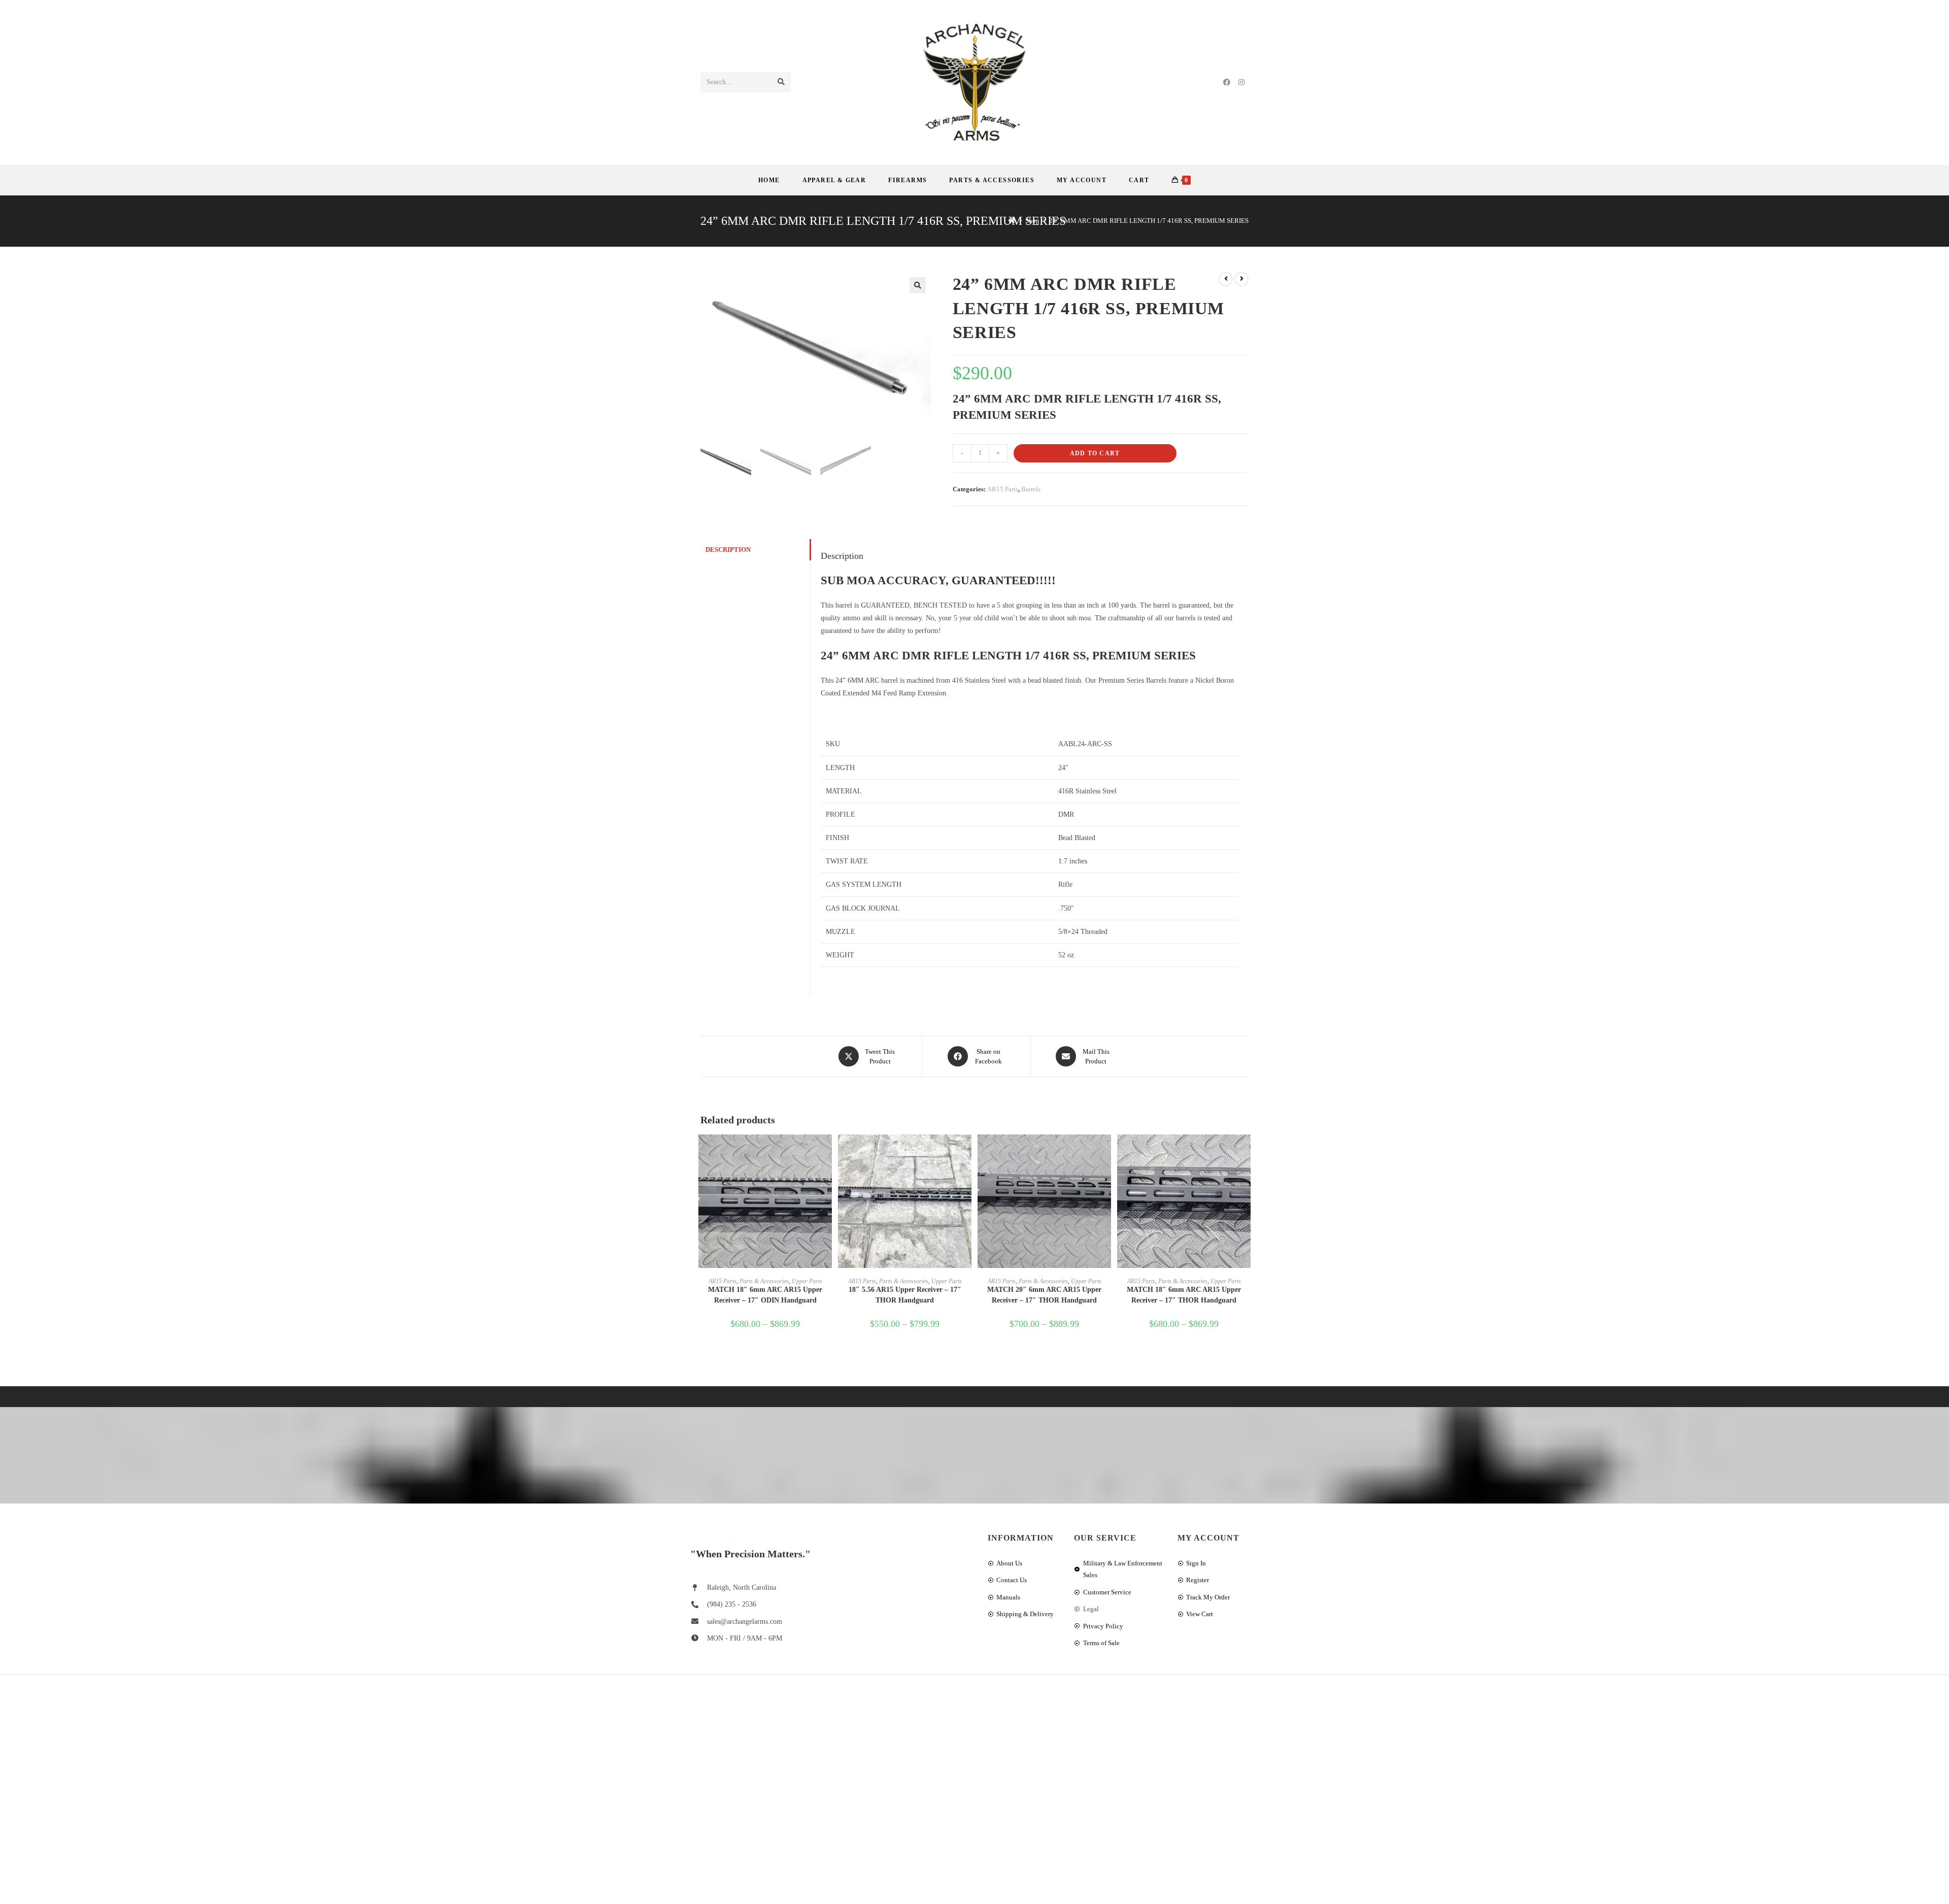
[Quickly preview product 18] (966, 1152)
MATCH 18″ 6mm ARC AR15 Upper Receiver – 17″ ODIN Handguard (765, 1295)
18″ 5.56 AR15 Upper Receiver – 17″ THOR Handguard (905, 1295)
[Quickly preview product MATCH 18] (827, 1152)
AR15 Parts (1003, 489)
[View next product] (1241, 279)
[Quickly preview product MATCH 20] (1106, 1152)
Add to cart (1095, 453)
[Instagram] (1241, 82)
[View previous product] (1226, 279)
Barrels (1031, 489)
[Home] (1012, 221)
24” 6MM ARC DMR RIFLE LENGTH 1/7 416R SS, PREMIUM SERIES (1149, 221)
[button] (918, 285)
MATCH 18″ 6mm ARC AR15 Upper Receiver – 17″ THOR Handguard (1184, 1295)
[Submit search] (781, 82)
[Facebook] (1227, 82)
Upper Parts (807, 1281)
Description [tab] (728, 550)
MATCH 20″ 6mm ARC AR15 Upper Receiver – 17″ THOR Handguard (1044, 1295)
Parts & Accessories (764, 1281)
